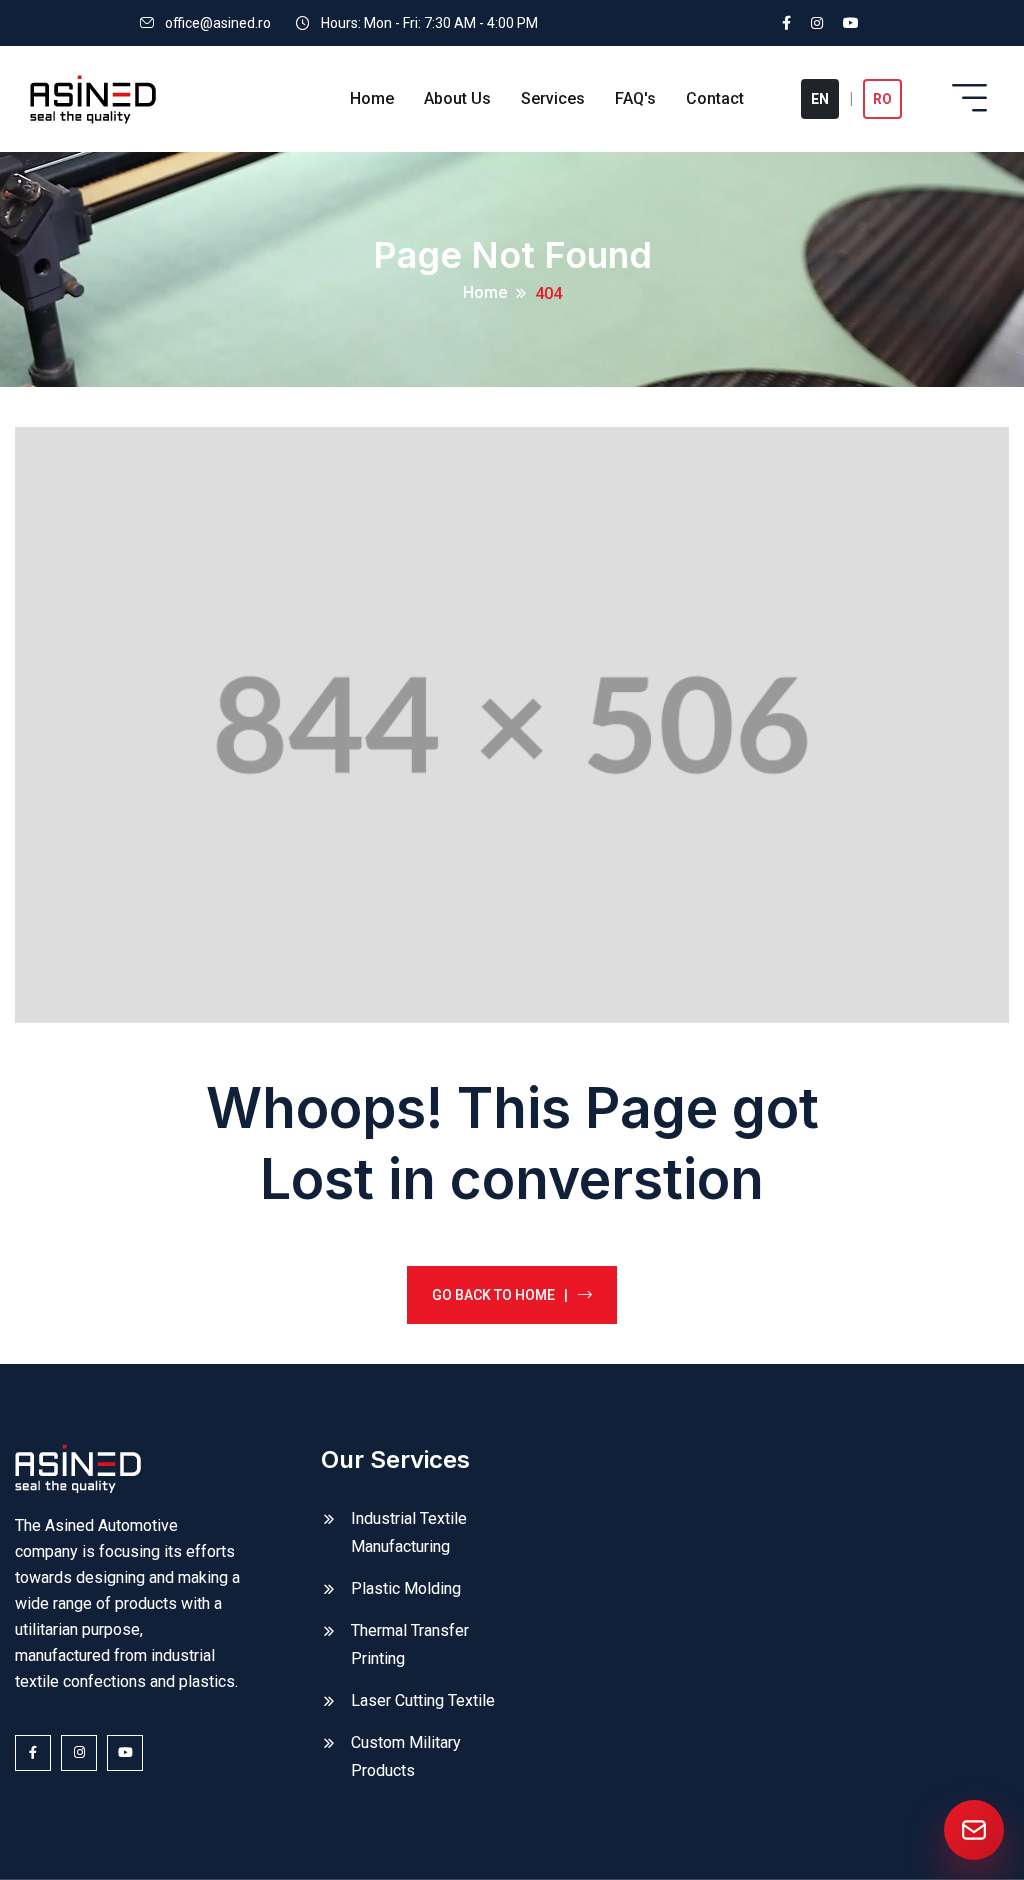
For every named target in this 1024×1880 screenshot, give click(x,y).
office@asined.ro (218, 23)
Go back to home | (500, 1295)
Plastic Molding (406, 1588)
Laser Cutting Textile (423, 1700)
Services (553, 98)
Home (372, 98)
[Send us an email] (974, 1830)
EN (820, 99)
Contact (715, 98)
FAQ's (635, 98)
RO (882, 99)
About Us (457, 98)
